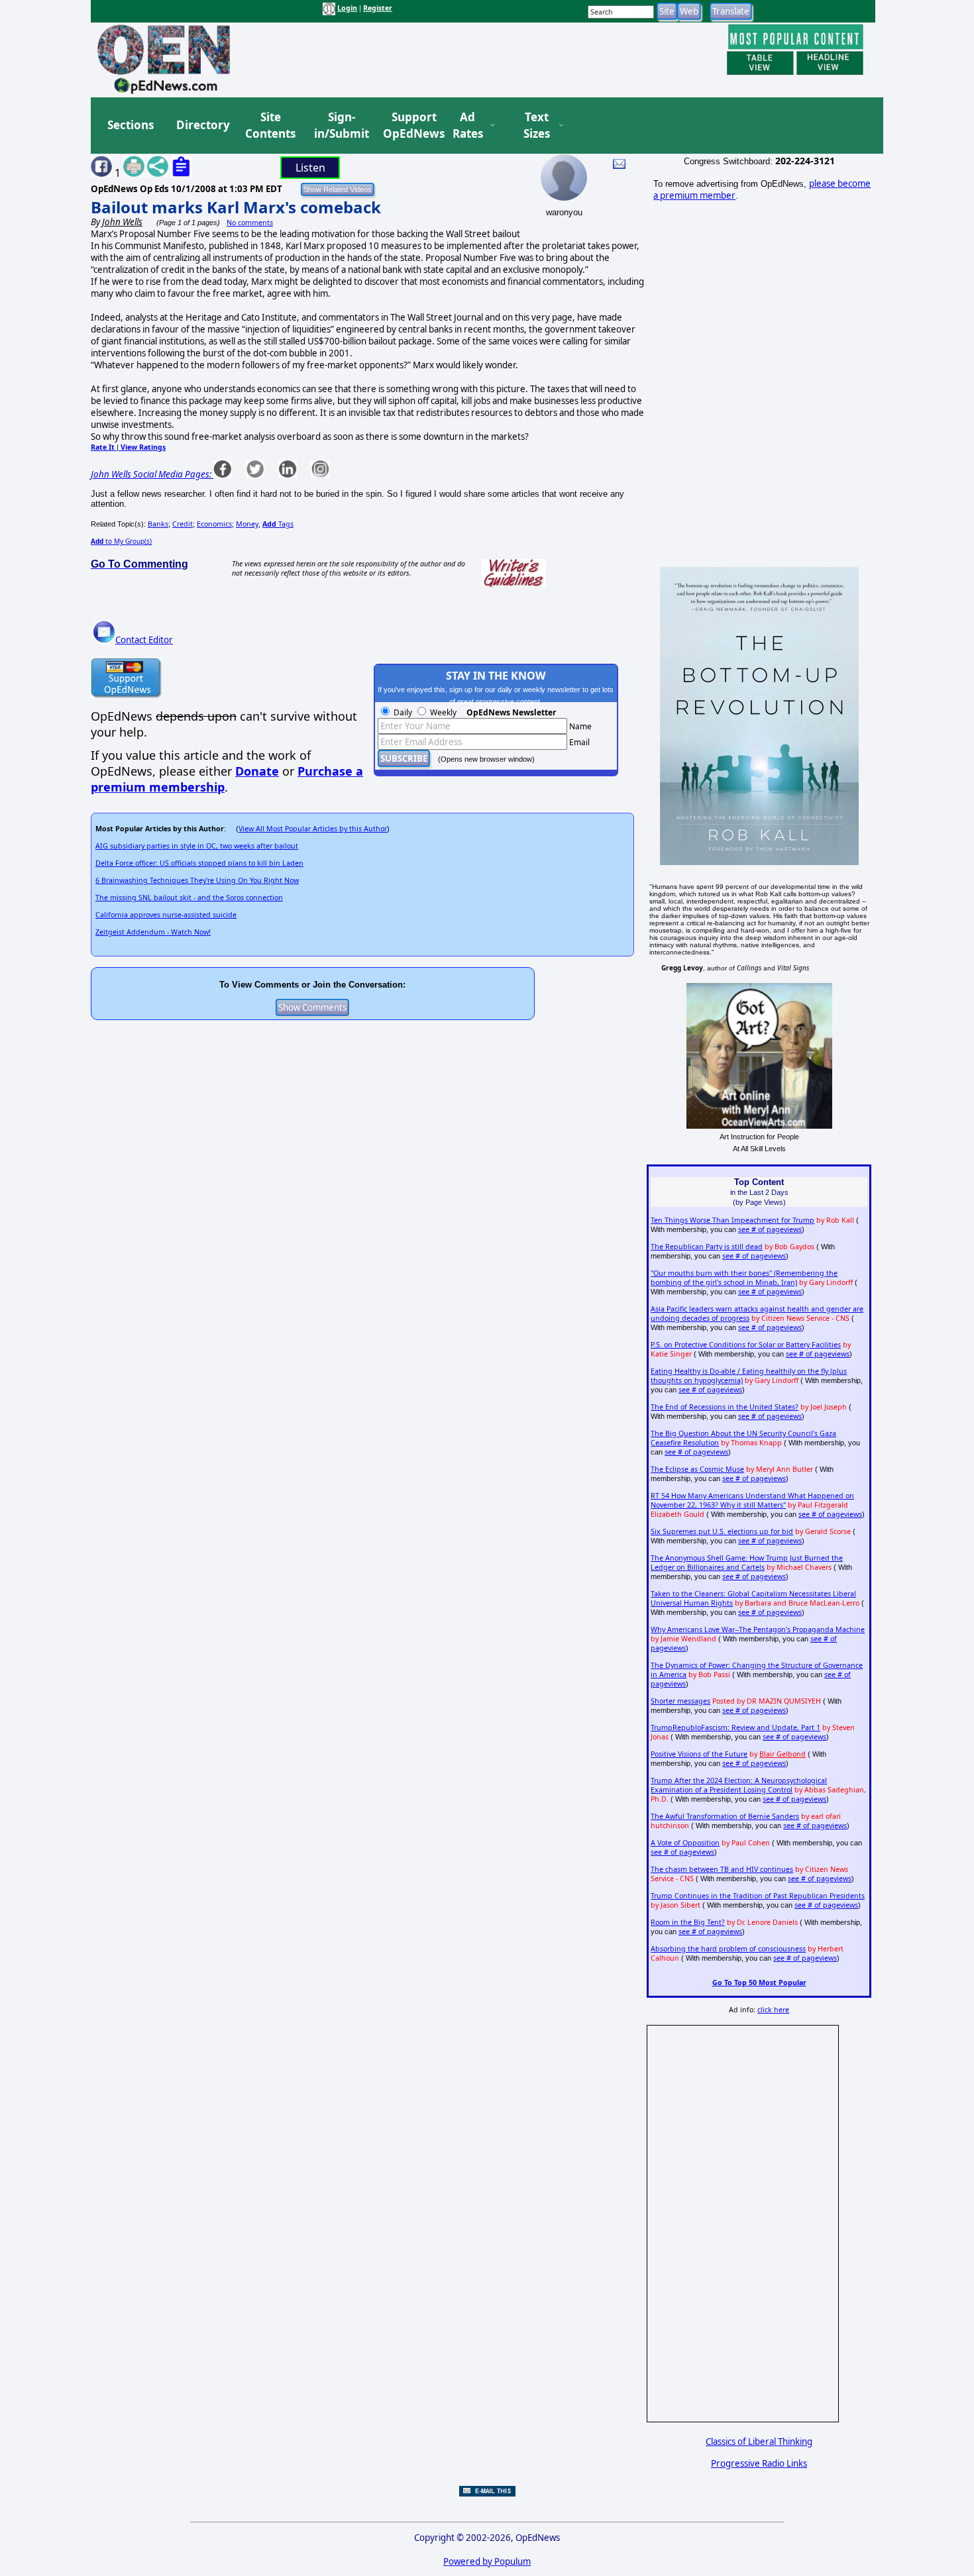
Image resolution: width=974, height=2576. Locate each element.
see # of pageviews (770, 1229)
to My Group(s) (121, 541)
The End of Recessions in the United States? (725, 1407)
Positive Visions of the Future (699, 1754)
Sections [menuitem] (131, 125)
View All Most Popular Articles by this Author (313, 829)
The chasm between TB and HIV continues (722, 1869)
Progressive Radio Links (759, 2463)
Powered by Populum (487, 2561)
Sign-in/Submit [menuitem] (340, 126)
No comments (250, 223)
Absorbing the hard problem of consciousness (728, 1949)
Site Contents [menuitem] (270, 126)
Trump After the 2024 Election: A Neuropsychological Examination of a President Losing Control (739, 1785)
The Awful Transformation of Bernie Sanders (725, 1816)
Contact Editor (144, 640)
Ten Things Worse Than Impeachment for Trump (732, 1220)
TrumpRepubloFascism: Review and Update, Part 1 (735, 1727)
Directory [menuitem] (202, 125)
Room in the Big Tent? (688, 1922)
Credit (183, 524)
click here (773, 2010)
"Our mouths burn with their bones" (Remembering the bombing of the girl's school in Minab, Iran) (744, 1278)
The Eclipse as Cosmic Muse (697, 1469)
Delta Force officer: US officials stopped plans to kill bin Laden (199, 863)
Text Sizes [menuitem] (537, 126)
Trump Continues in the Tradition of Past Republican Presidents (758, 1896)
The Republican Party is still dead (707, 1247)
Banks (158, 524)
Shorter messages (680, 1701)
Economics (214, 524)
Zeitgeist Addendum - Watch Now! (153, 932)
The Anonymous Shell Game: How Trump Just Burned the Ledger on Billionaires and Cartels (747, 1563)
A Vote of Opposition (685, 1843)
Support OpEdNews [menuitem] (409, 126)
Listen (310, 168)
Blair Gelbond (783, 1754)
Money (247, 524)
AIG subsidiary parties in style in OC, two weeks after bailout (197, 846)
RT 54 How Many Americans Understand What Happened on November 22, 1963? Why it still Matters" (752, 1500)
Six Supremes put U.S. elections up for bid (722, 1531)
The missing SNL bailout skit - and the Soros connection (189, 898)
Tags (278, 524)
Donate (257, 771)
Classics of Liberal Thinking (759, 2442)
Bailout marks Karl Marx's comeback (236, 207)
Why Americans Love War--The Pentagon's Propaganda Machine (758, 1629)
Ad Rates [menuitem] (468, 126)
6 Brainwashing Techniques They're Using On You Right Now (197, 880)
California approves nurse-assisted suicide (166, 915)
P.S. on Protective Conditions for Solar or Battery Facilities (746, 1345)
